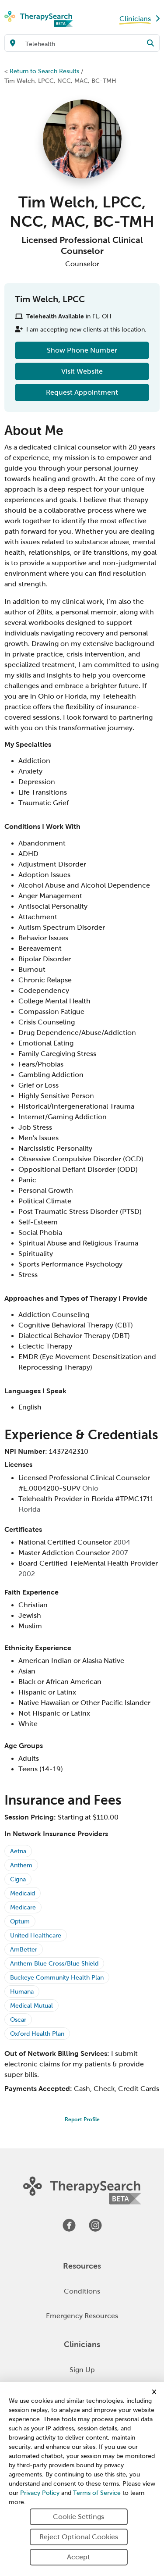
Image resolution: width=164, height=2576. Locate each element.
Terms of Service (97, 2493)
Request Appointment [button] (82, 392)
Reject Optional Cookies (79, 2537)
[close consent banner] (154, 2392)
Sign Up (82, 2370)
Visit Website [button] (82, 371)
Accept (79, 2557)
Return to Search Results (44, 71)
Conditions (82, 2291)
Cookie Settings (79, 2517)
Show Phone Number (82, 350)
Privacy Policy (40, 2493)
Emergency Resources (82, 2316)
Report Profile (82, 2119)
